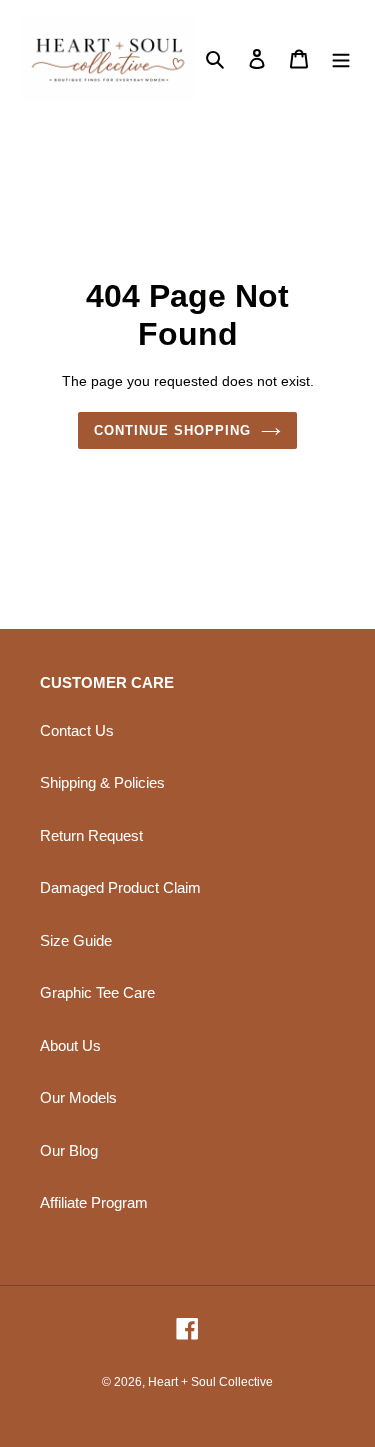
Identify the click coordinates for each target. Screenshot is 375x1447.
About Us (70, 1045)
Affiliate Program (94, 1202)
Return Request (91, 835)
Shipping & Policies (102, 782)
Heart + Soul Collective (210, 1382)
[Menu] (341, 58)
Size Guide (76, 940)
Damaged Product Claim (120, 887)
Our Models (78, 1097)
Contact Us (77, 730)
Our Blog (69, 1150)
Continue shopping (173, 430)
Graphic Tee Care (97, 992)
